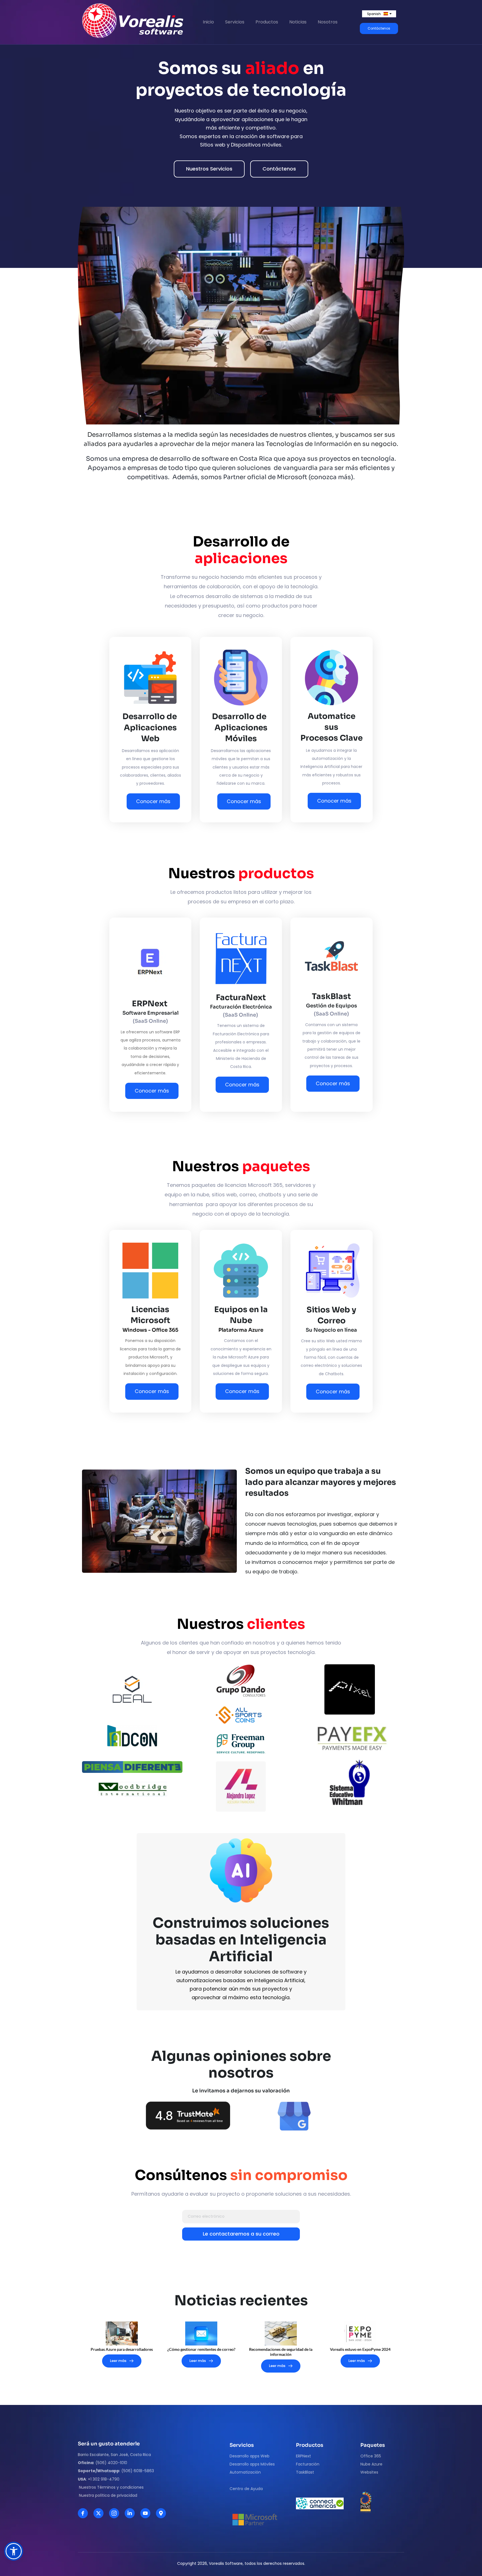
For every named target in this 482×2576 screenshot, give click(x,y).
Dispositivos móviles (256, 145)
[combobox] (379, 14)
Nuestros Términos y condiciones (111, 2487)
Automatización (245, 2472)
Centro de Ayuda (247, 2489)
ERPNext (303, 2456)
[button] (14, 2551)
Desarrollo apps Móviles (252, 2464)
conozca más (331, 477)
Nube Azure (371, 2464)
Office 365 (371, 2456)
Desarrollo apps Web (250, 2456)
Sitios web (213, 145)
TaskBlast (305, 2472)
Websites (370, 2472)
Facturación (308, 2464)
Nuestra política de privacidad (108, 2495)
